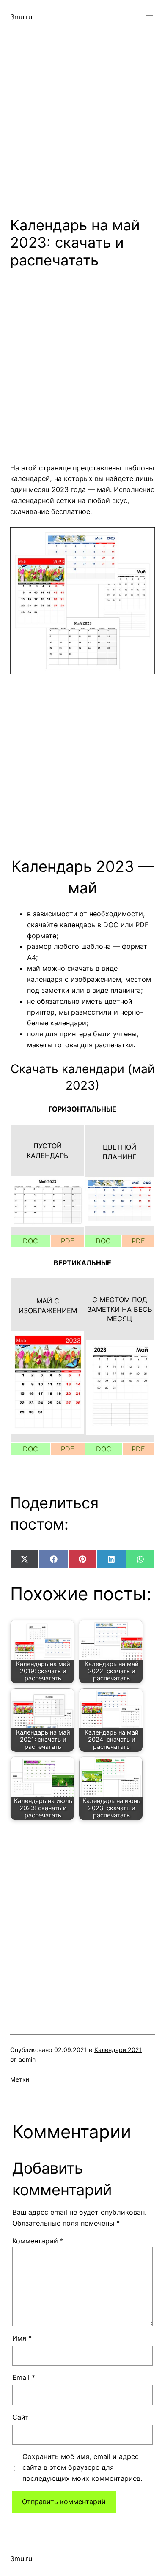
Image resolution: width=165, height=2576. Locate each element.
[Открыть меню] (150, 17)
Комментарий (38, 2241)
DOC (30, 1241)
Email (24, 2377)
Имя (22, 2338)
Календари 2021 (118, 2050)
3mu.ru (21, 17)
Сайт (21, 2417)
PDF (67, 1241)
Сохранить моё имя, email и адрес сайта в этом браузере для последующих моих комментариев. (82, 2467)
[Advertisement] (82, 117)
